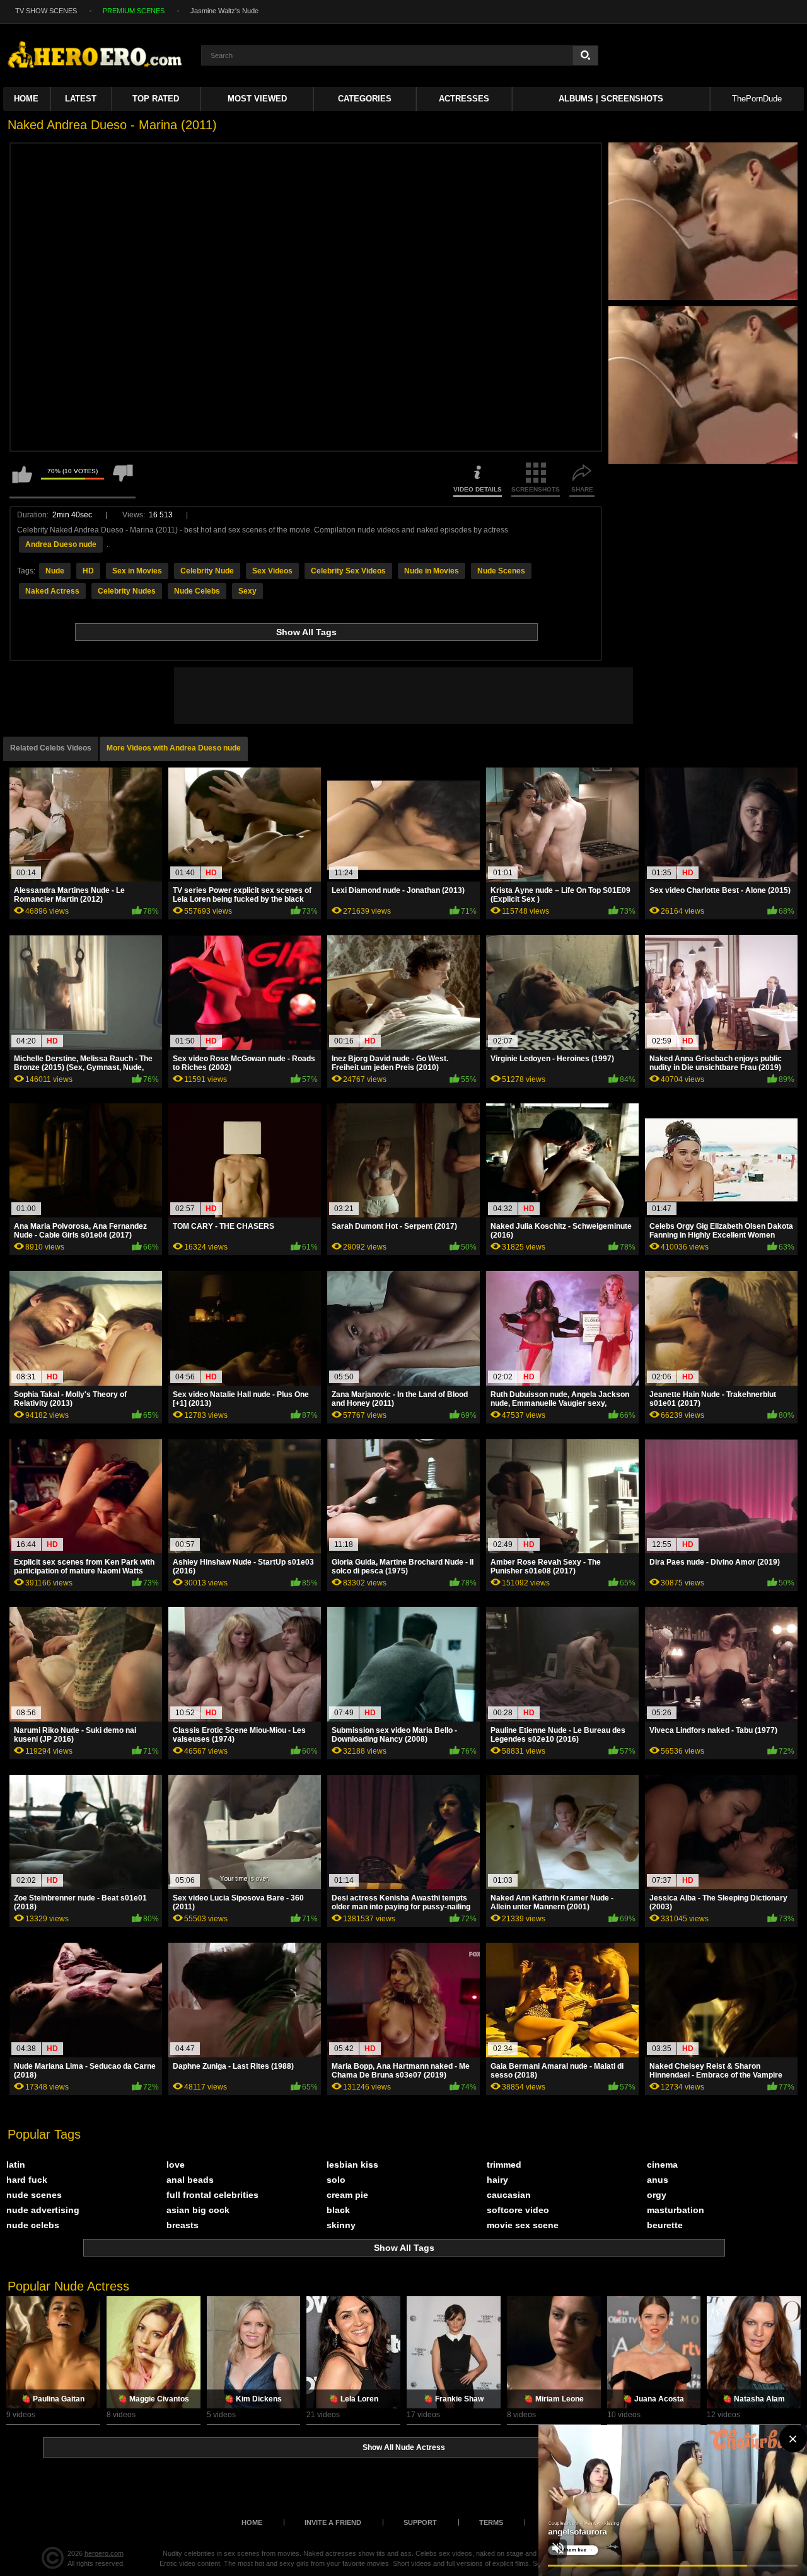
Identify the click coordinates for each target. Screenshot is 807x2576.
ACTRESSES (464, 99)
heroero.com (104, 2553)
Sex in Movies (137, 571)
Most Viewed (257, 99)
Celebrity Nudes (127, 591)
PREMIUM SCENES (134, 11)
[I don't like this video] (123, 480)
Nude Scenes (501, 571)
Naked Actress (52, 591)
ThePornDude (757, 99)
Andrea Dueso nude (61, 544)
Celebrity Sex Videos (348, 571)
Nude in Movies (432, 571)
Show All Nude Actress (404, 2447)
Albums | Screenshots (611, 99)
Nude (55, 571)
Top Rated (156, 99)
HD (88, 571)
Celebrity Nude (207, 571)
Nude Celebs (197, 591)
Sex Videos (272, 571)
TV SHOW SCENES (46, 11)
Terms (491, 2522)
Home (26, 99)
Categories (365, 99)
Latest (81, 99)
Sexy (247, 591)
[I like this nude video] (22, 480)
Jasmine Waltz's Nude (224, 11)
